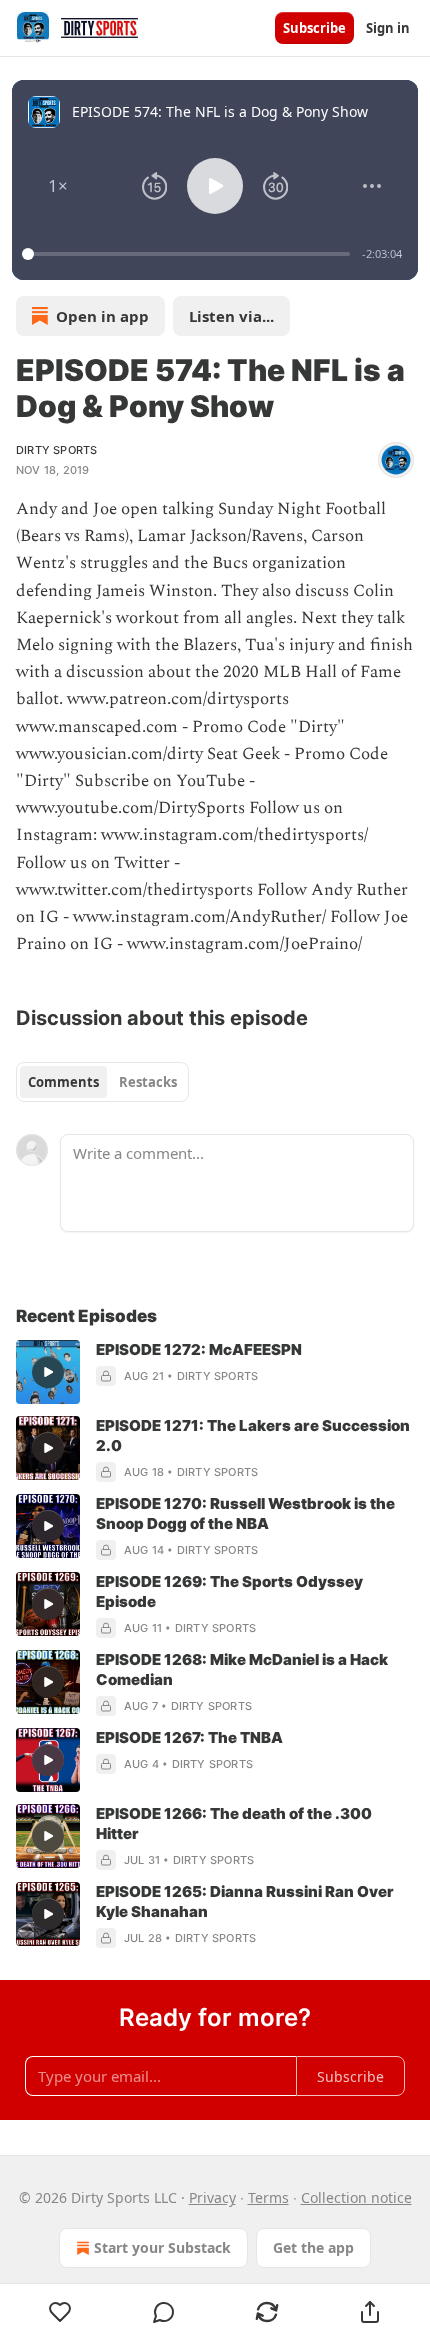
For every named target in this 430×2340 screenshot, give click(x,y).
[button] (58, 186)
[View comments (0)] (163, 2312)
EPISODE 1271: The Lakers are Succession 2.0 (253, 1435)
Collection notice (356, 2197)
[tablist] (102, 1082)
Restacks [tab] (148, 1082)
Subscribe (314, 28)
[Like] (60, 2312)
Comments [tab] (63, 1082)
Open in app (102, 316)
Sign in (388, 28)
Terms (268, 2197)
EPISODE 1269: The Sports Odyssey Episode (229, 1591)
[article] (215, 1372)
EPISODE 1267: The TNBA (189, 1737)
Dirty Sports (56, 450)
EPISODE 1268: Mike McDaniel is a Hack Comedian (242, 1669)
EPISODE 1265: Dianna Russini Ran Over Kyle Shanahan (245, 1901)
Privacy (212, 2197)
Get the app (313, 2247)
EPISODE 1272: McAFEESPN (199, 1349)
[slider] (189, 254)
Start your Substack (162, 2247)
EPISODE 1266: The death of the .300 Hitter (234, 1823)
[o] (48, 1372)
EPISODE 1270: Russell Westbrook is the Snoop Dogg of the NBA (245, 1513)
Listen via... (231, 316)
